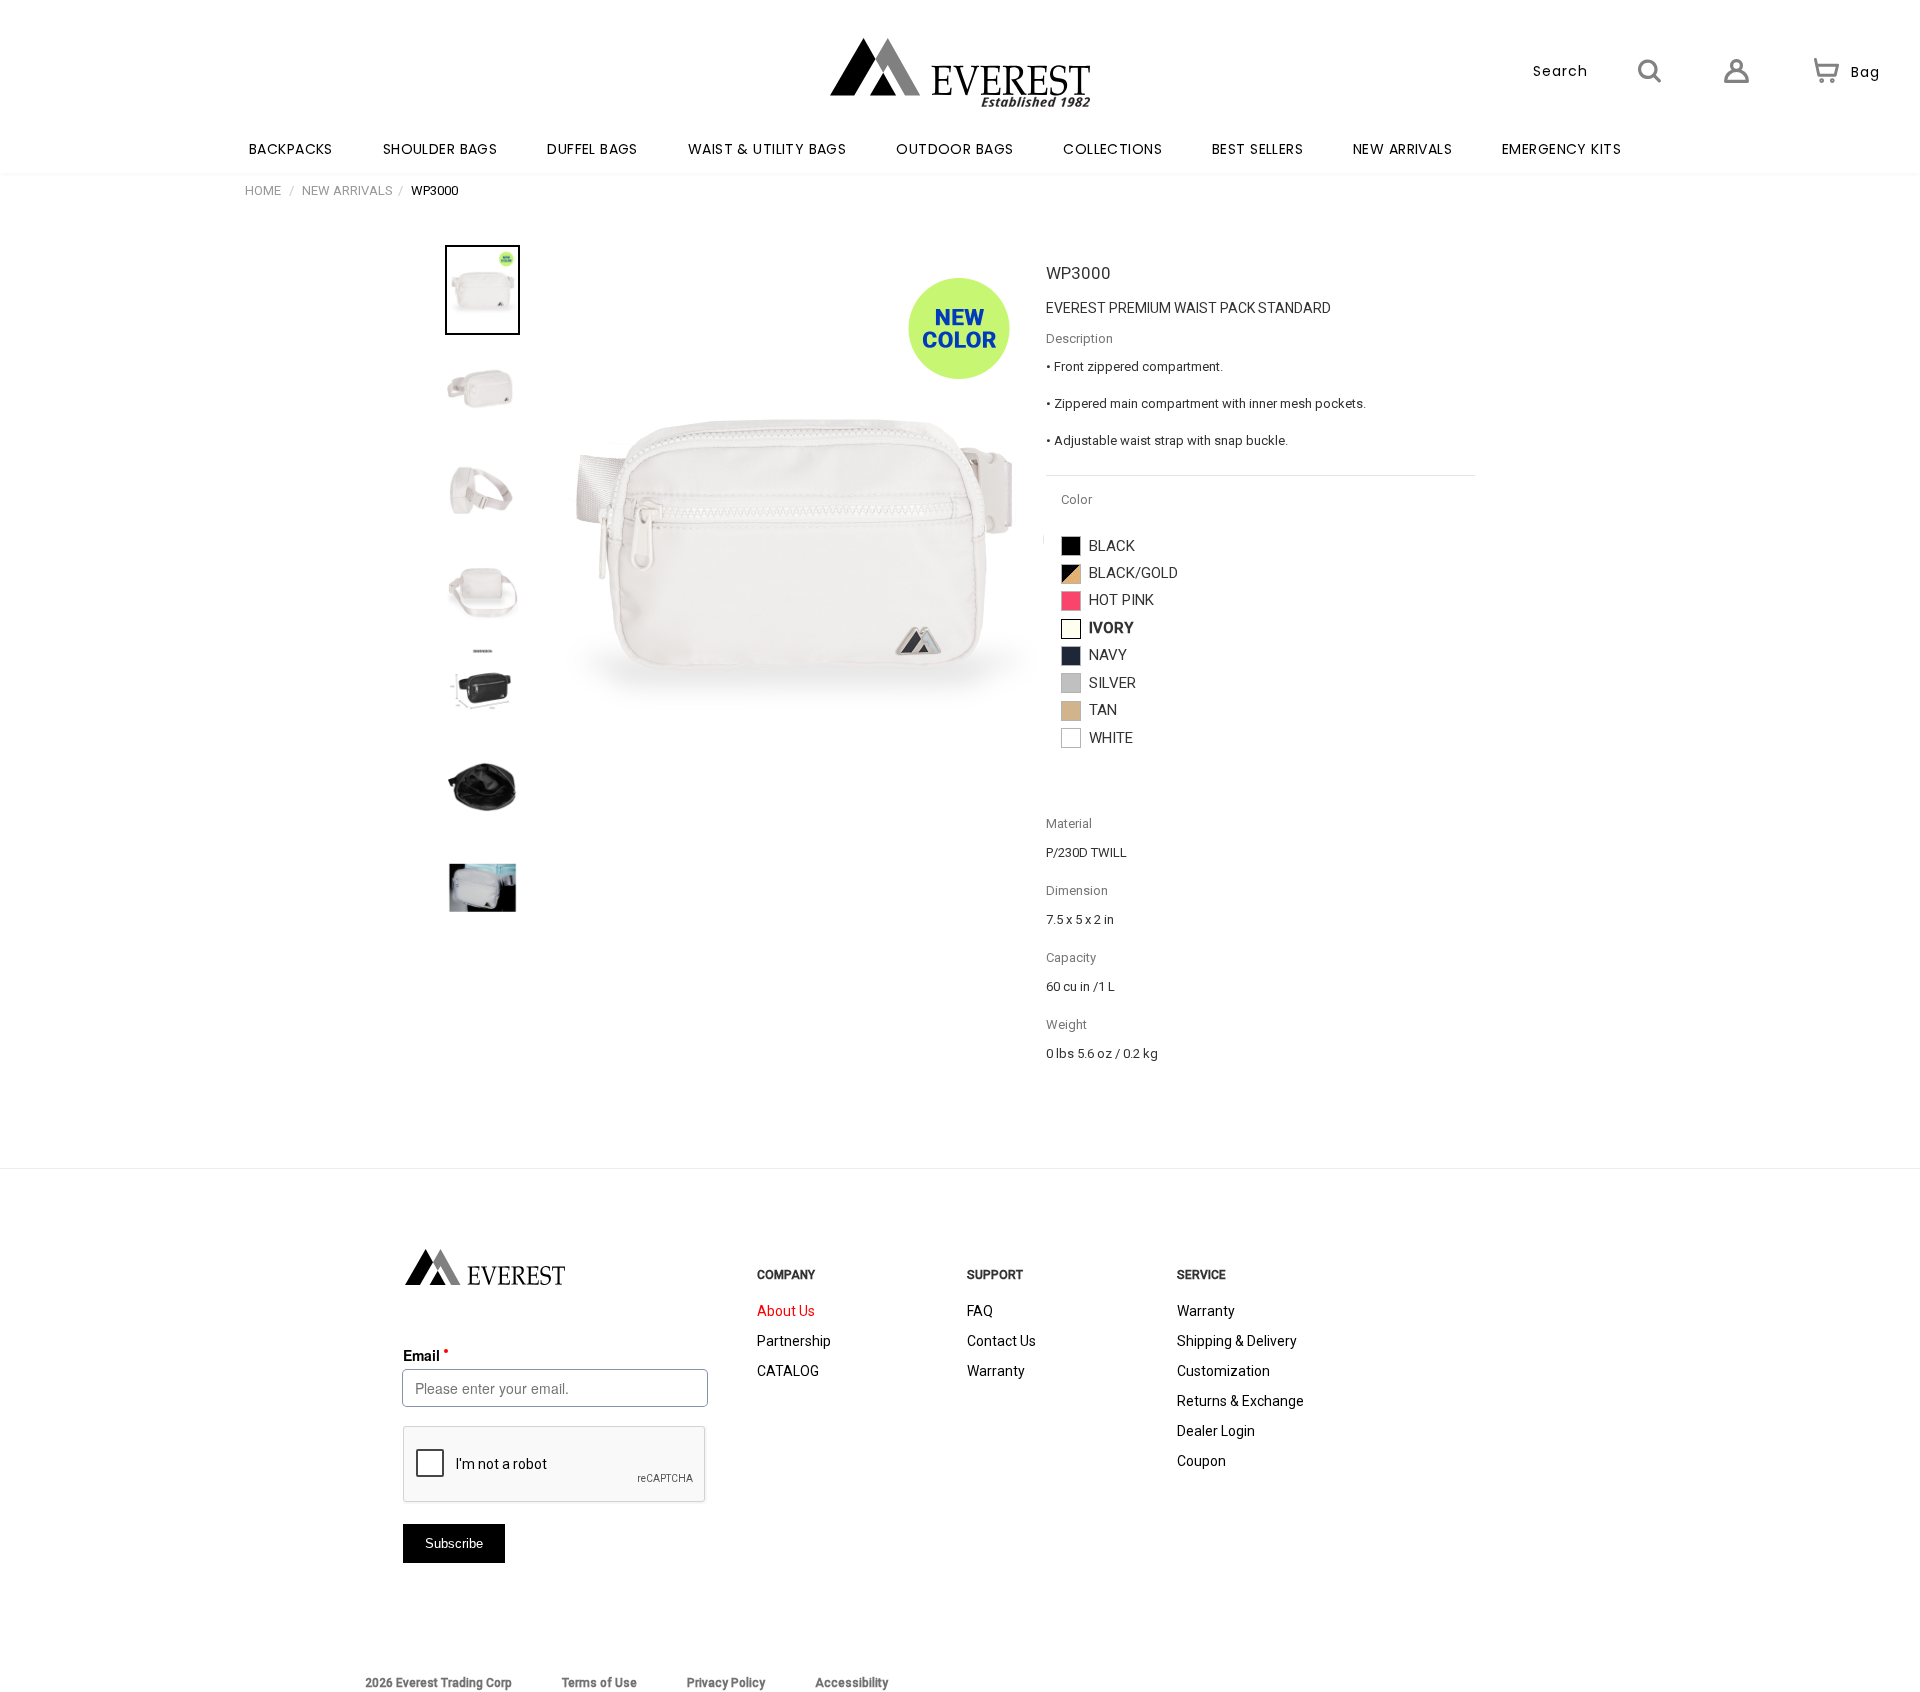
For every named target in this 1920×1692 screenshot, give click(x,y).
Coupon (1201, 1461)
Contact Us (1001, 1341)
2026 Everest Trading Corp (438, 1683)
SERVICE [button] (1201, 1275)
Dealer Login (1216, 1431)
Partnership (794, 1341)
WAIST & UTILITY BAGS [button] (767, 149)
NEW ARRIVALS (1402, 149)
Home (263, 190)
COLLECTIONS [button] (1112, 149)
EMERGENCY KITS (1561, 149)
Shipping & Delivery (1237, 1341)
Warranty (996, 1371)
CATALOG (788, 1371)
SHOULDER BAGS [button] (440, 149)
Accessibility (851, 1683)
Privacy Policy (726, 1683)
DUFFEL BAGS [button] (592, 149)
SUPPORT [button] (995, 1275)
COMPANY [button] (786, 1275)
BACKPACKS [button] (291, 149)
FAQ (980, 1311)
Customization (1223, 1371)
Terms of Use (599, 1683)
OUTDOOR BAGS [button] (954, 149)
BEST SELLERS (1257, 149)
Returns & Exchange (1240, 1401)
